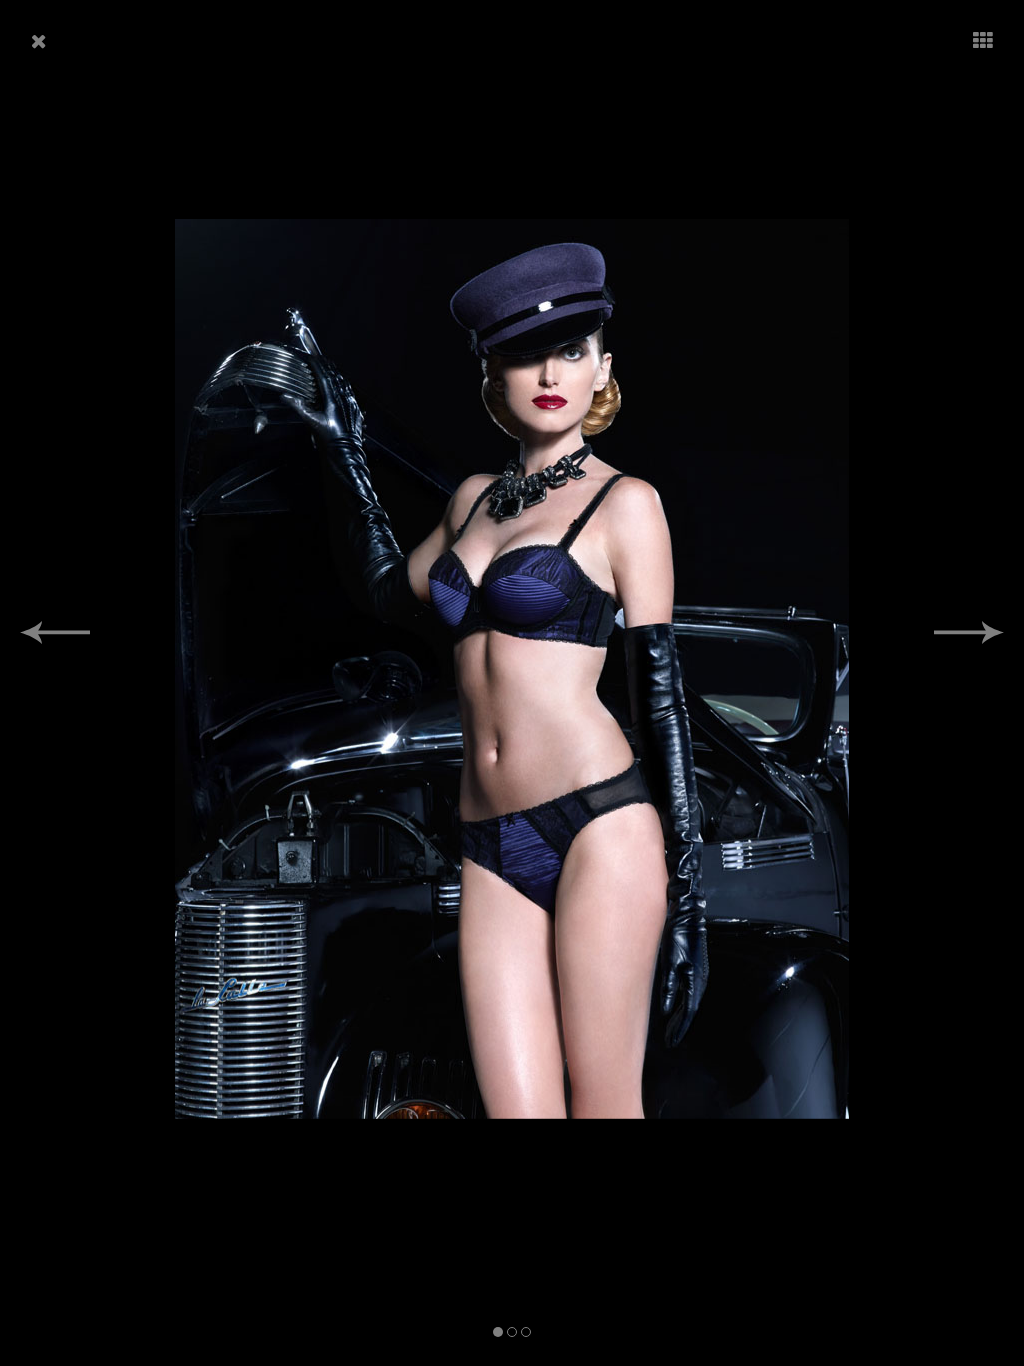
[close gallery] (39, 42)
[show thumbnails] (983, 42)
